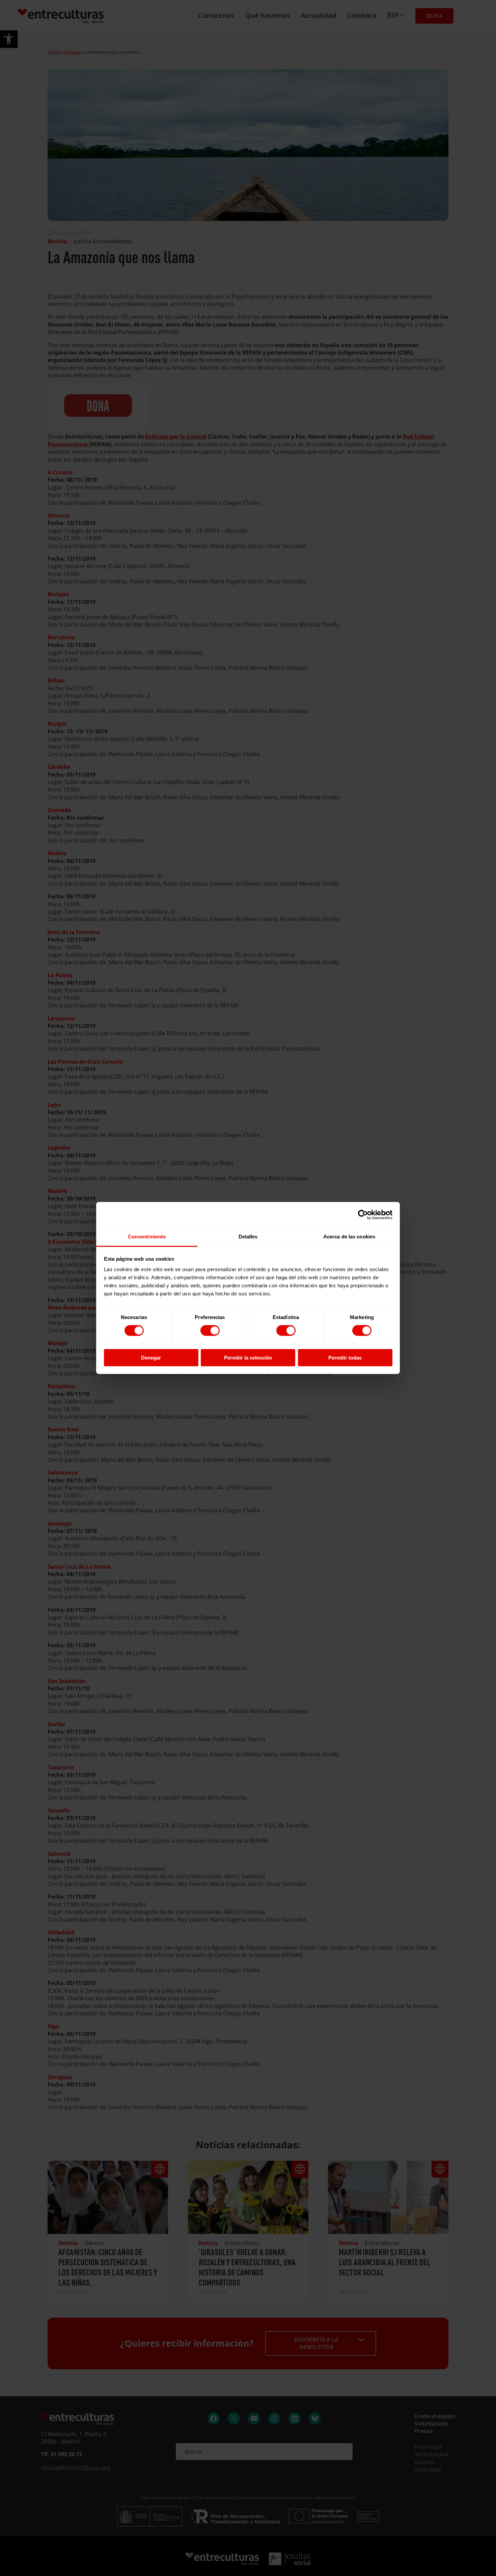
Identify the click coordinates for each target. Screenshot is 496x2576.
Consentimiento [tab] (147, 1237)
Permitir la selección (248, 1358)
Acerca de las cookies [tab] (349, 1237)
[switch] (210, 1331)
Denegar (151, 1358)
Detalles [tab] (248, 1237)
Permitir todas (345, 1358)
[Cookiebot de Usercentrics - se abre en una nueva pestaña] (363, 1214)
